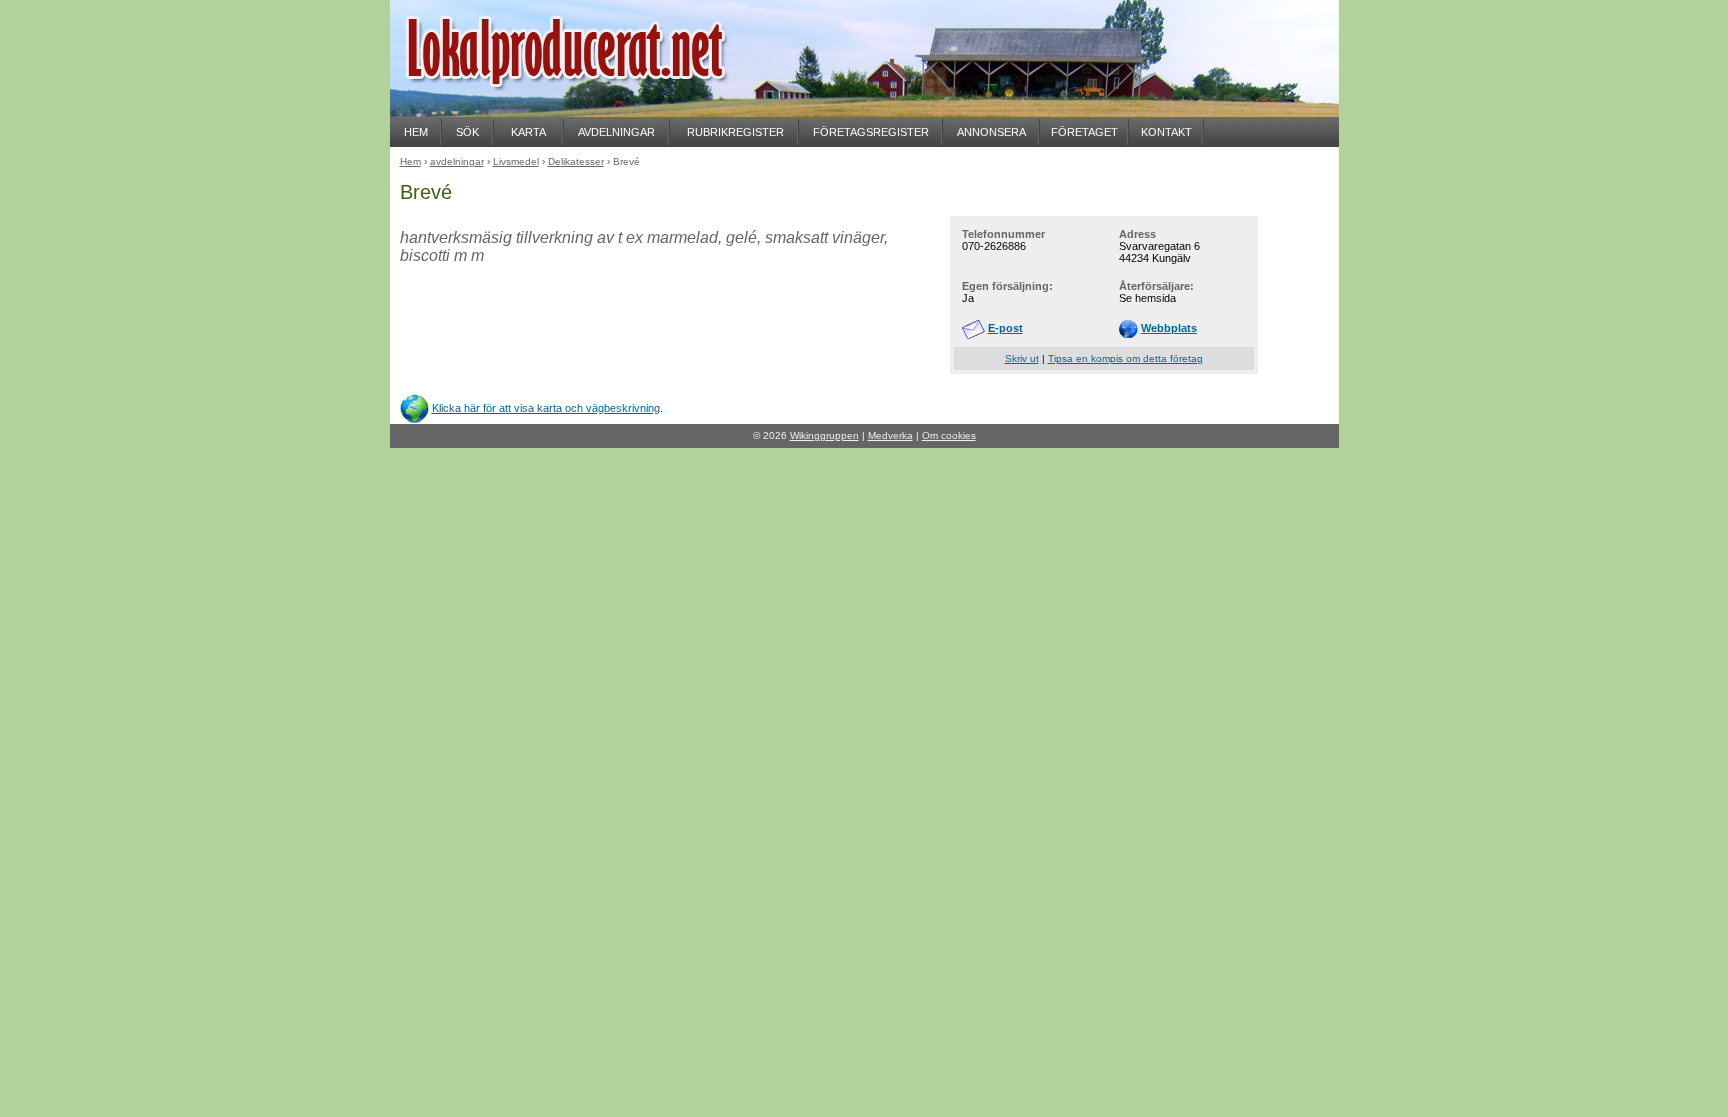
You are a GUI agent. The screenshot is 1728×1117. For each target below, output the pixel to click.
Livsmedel (516, 161)
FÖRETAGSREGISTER (871, 132)
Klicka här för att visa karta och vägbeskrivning (546, 408)
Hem (410, 161)
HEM (416, 132)
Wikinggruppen (824, 435)
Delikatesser (576, 161)
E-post (1005, 328)
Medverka (890, 435)
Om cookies (949, 435)
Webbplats (1169, 328)
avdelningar (457, 161)
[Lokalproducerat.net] (590, 110)
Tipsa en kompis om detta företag (1125, 358)
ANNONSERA (991, 132)
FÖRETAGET (1084, 132)
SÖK (467, 132)
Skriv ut (1022, 358)
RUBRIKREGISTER (735, 132)
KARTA (528, 132)
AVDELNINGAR (616, 132)
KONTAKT (1166, 132)
